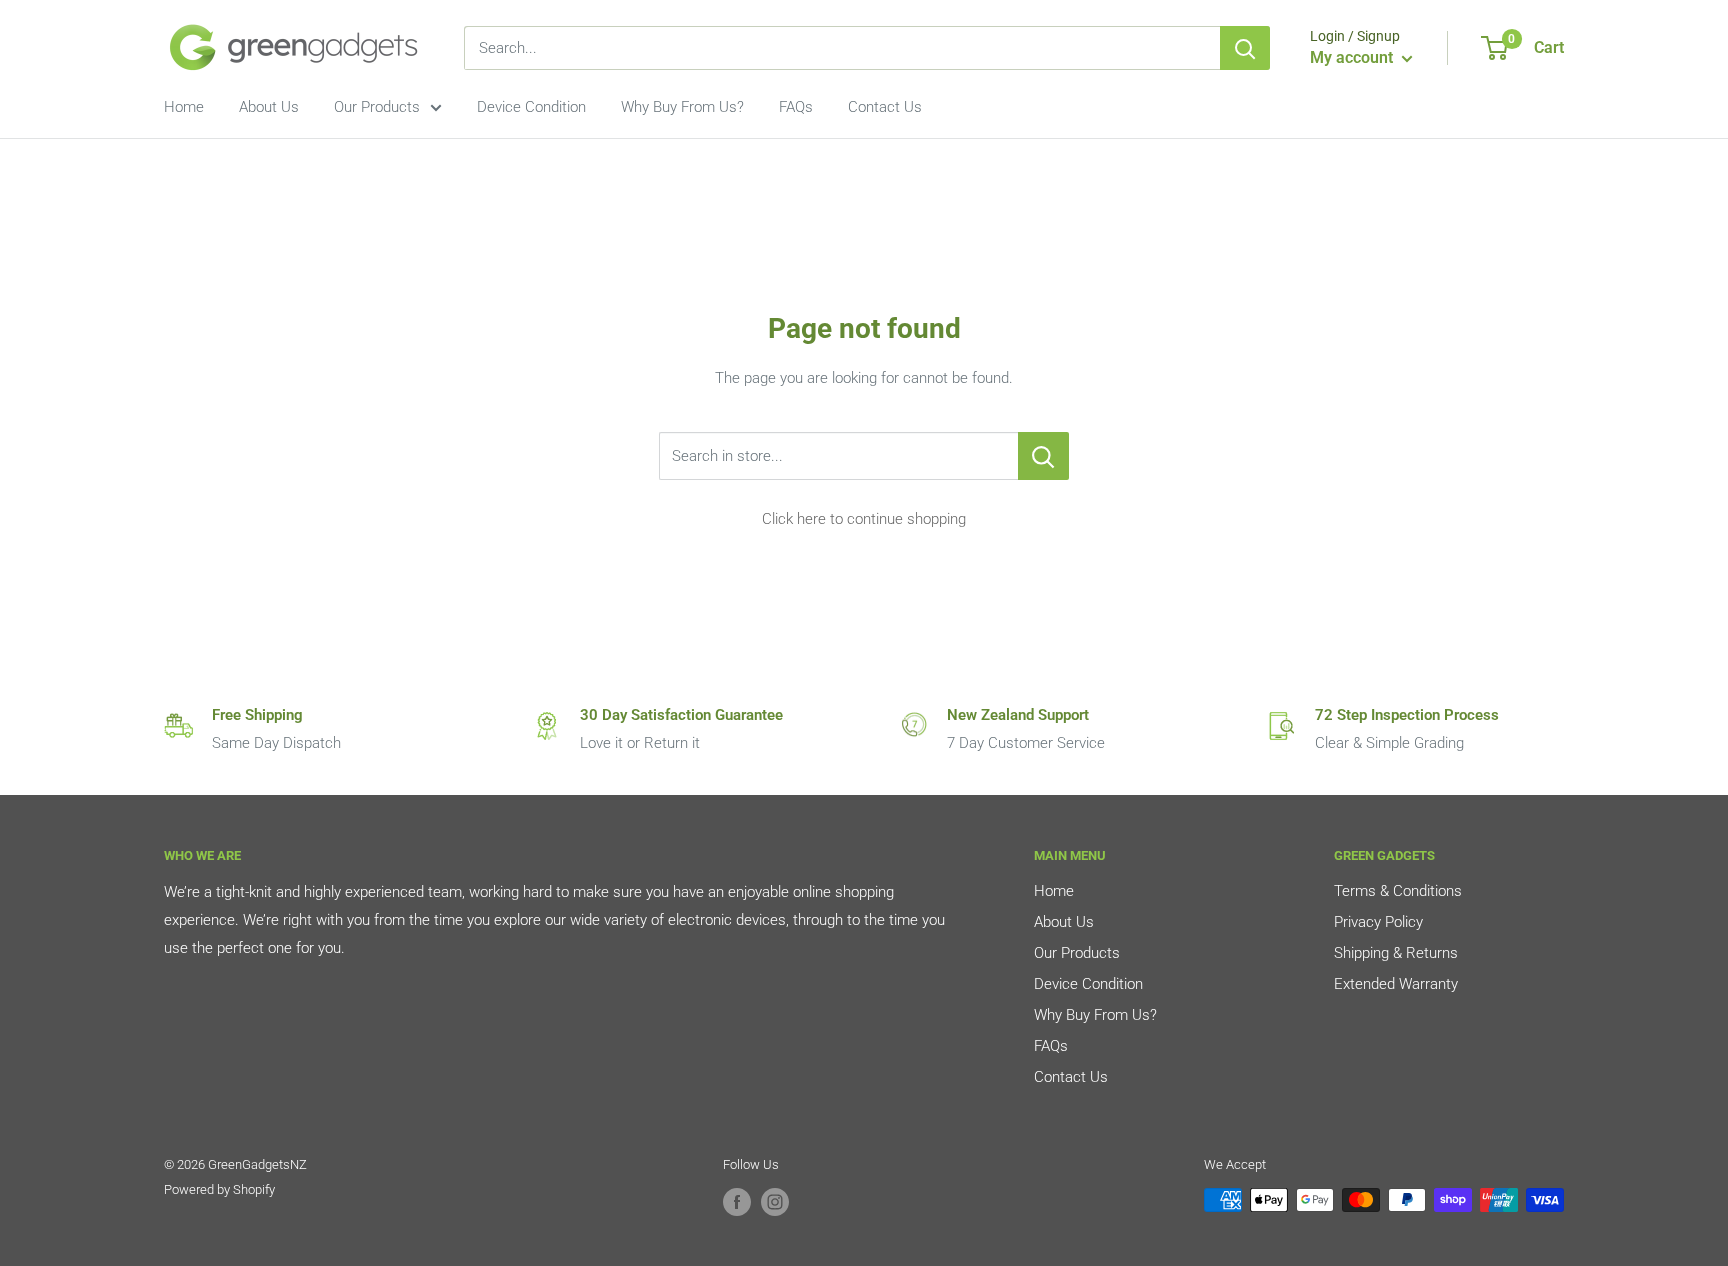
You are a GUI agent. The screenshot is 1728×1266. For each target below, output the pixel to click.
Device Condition (531, 107)
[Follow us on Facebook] (737, 1202)
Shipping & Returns (1396, 953)
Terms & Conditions (1398, 891)
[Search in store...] (1043, 456)
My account (1353, 57)
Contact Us (885, 107)
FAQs (796, 107)
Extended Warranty (1396, 984)
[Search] (1245, 48)
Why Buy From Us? (682, 107)
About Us (269, 107)
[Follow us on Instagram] (775, 1202)
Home (184, 107)
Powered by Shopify (219, 1189)
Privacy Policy (1378, 922)
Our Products (377, 107)
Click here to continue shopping (864, 519)
